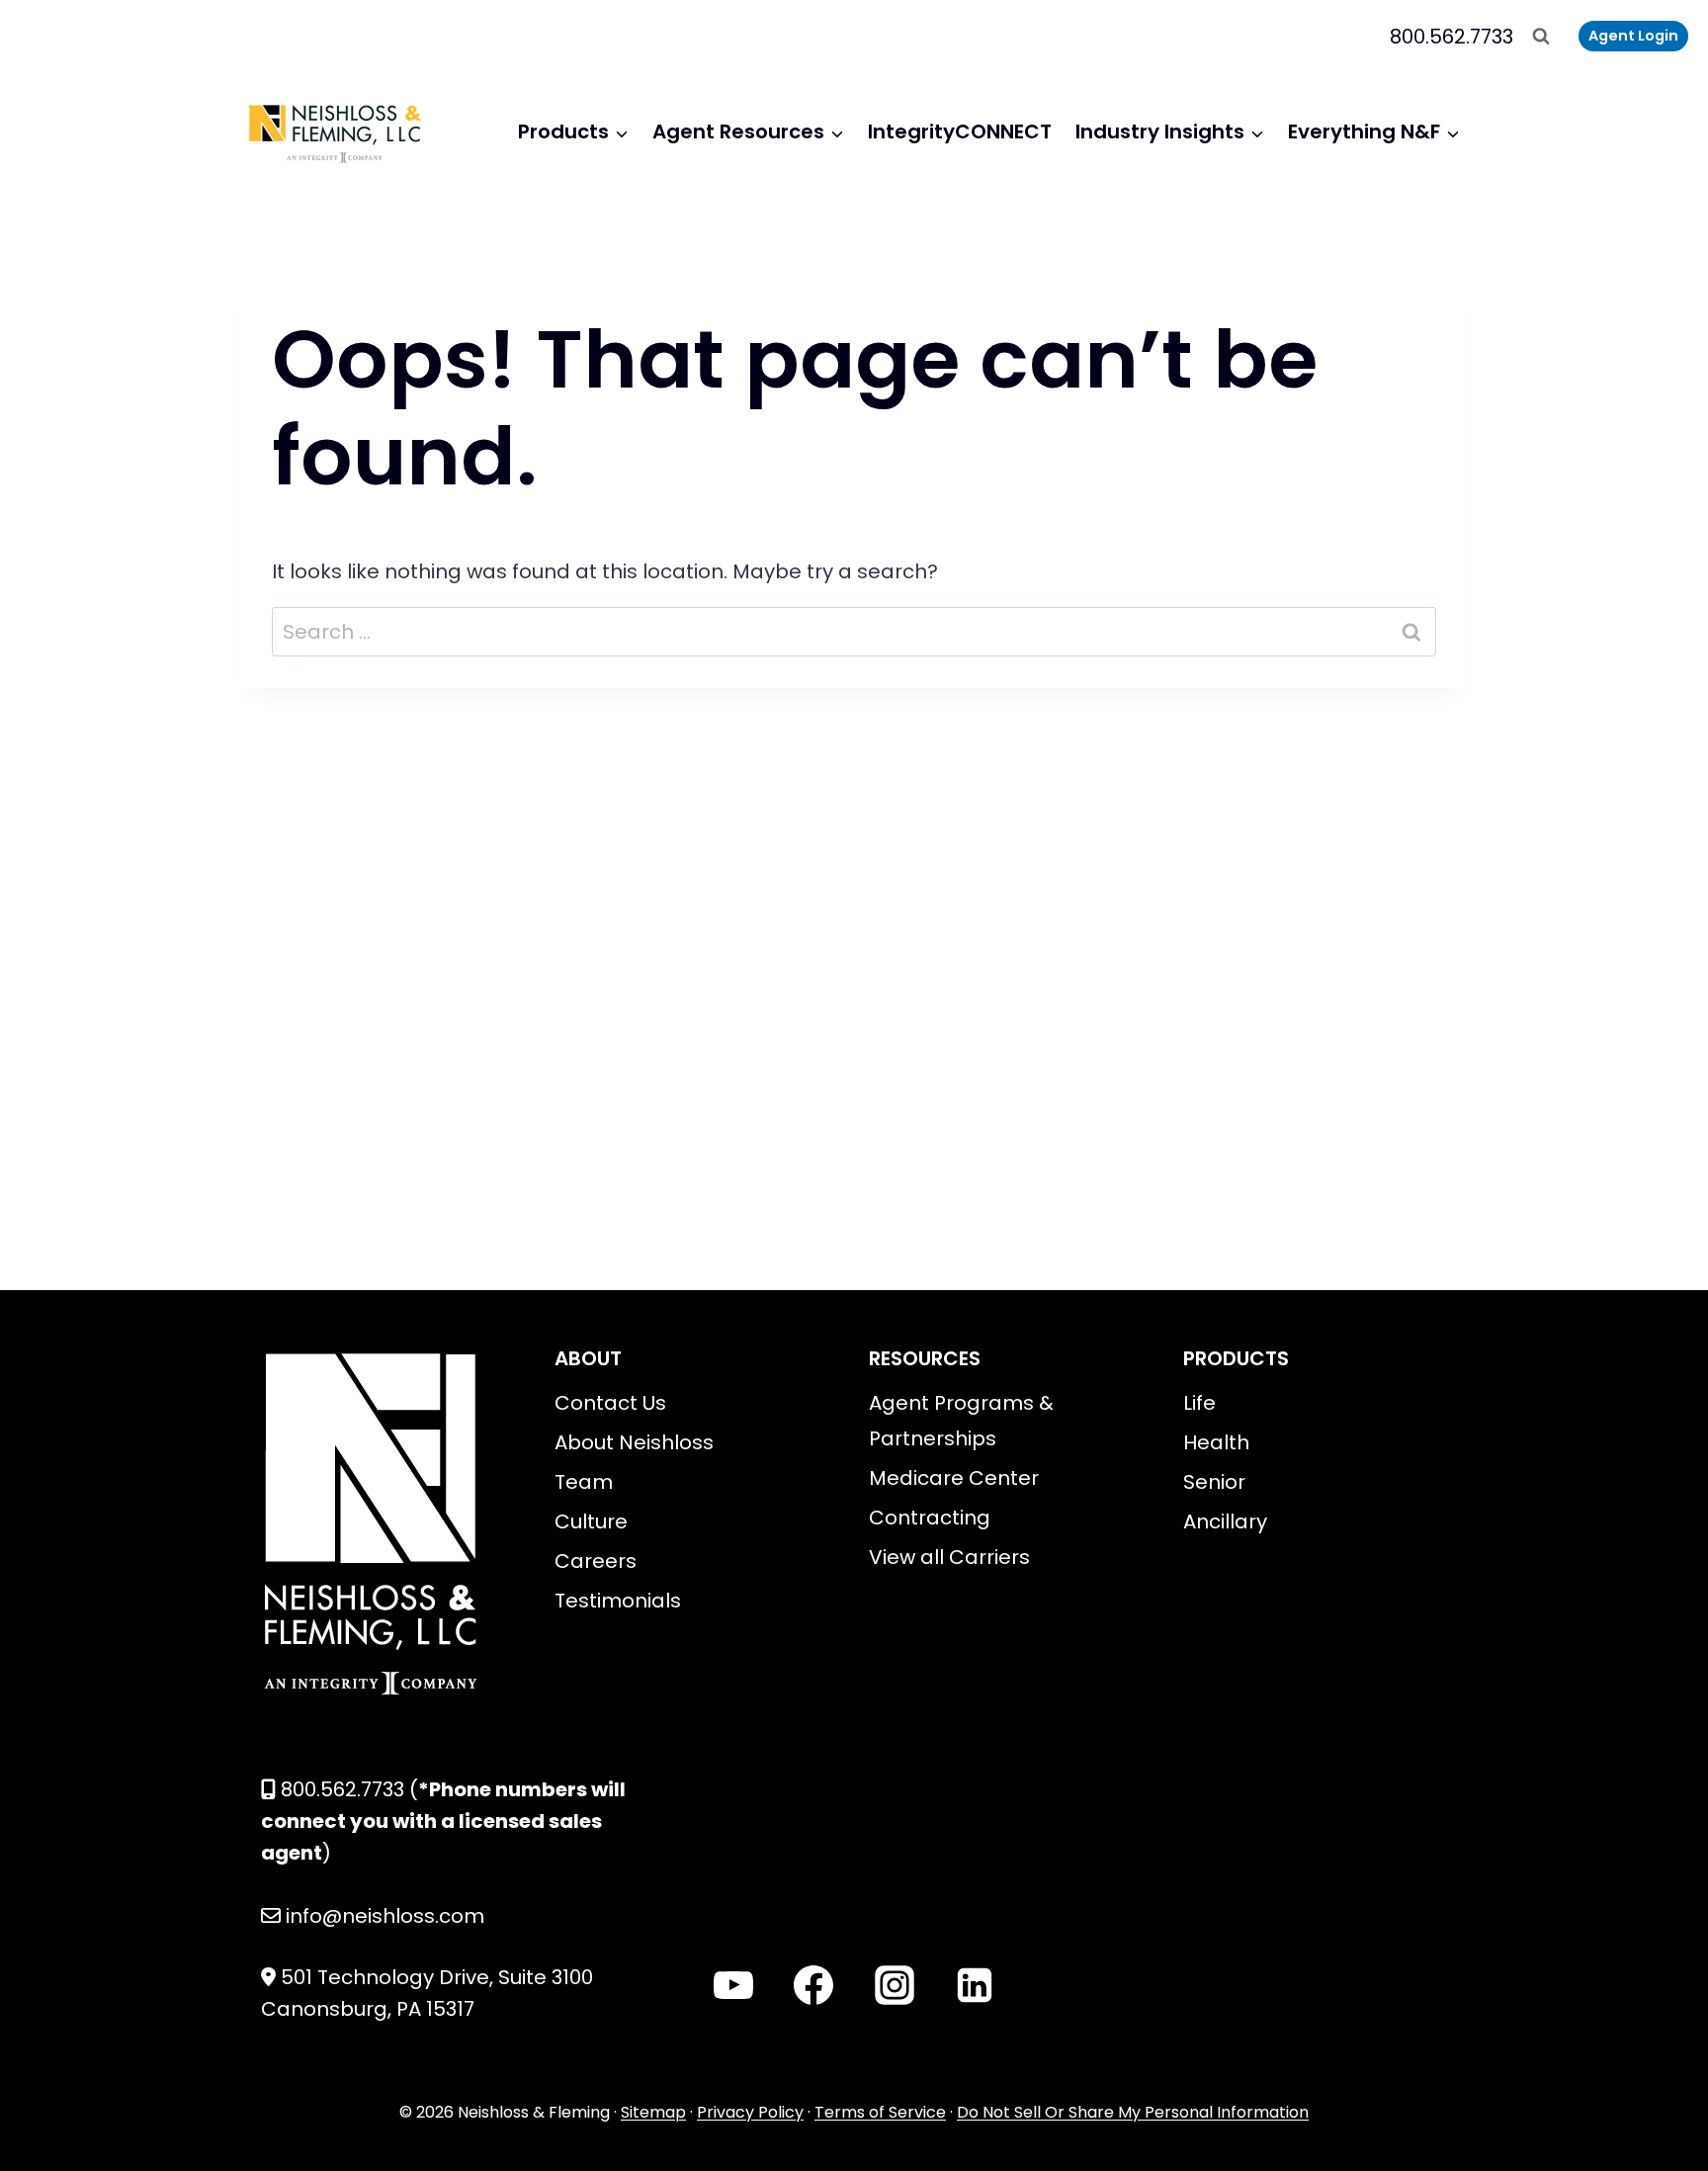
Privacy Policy (750, 2112)
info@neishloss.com (385, 1916)
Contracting (930, 1518)
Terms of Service (880, 2112)
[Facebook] (813, 1985)
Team (584, 1482)
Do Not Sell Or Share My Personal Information (1133, 2112)
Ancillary (1225, 1521)
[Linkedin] (975, 1985)
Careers (596, 1561)
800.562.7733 (1452, 37)
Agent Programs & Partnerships (961, 1421)
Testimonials (618, 1601)
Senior (1214, 1482)
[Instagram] (895, 1985)
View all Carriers (949, 1557)
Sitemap (653, 2112)
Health (1216, 1442)
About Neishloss (634, 1442)
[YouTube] (733, 1985)
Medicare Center (954, 1478)
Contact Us (610, 1403)
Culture (591, 1521)
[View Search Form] (1541, 37)
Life (1199, 1403)
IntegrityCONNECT (960, 131)
